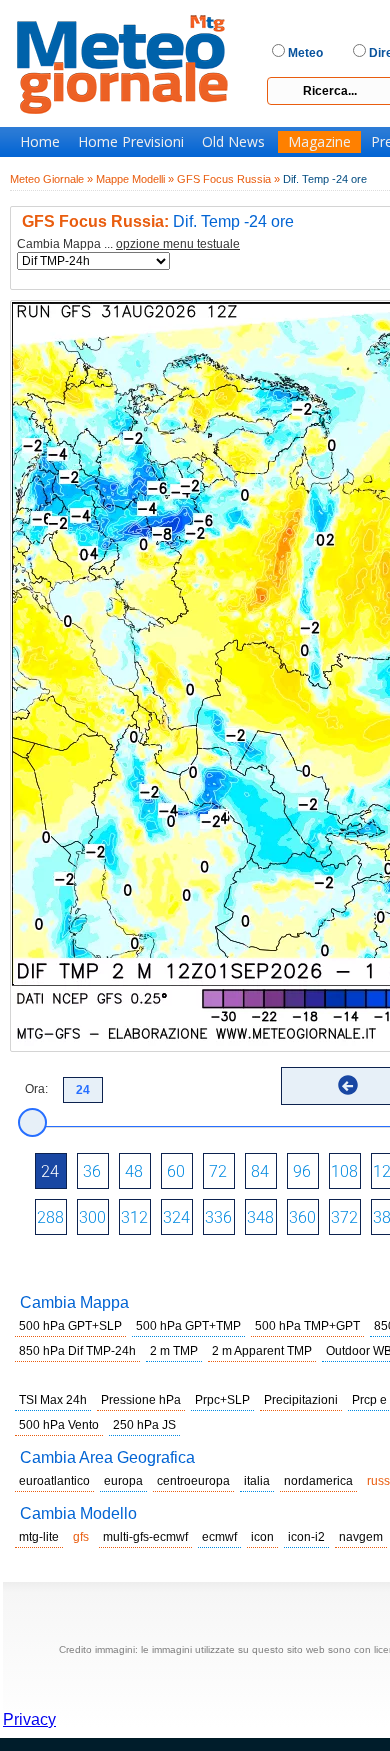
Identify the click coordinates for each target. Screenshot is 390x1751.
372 (344, 1217)
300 (92, 1217)
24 (50, 1171)
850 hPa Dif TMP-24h (77, 1351)
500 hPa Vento (59, 1425)
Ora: (36, 1089)
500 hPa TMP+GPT (307, 1326)
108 (344, 1171)
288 (50, 1217)
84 (260, 1171)
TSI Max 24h (53, 1400)
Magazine (319, 142)
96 (302, 1171)
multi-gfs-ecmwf (145, 1537)
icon (262, 1537)
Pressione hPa (141, 1400)
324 (176, 1217)
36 (92, 1171)
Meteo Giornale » (51, 179)
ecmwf (219, 1537)
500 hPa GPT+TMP (188, 1326)
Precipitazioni (301, 1400)
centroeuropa (193, 1481)
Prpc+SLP (222, 1400)
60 (176, 1171)
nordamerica (318, 1481)
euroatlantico (54, 1481)
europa (123, 1481)
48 (134, 1171)
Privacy (29, 1719)
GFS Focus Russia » (228, 179)
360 (302, 1217)
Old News (233, 142)
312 (134, 1217)
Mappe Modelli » (135, 179)
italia (257, 1481)
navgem (361, 1537)
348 (260, 1217)
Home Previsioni (131, 142)
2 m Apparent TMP (262, 1351)
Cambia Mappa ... (128, 244)
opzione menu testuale (178, 244)
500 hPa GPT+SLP (70, 1326)
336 (218, 1217)
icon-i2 (306, 1537)
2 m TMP (174, 1351)
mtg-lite (39, 1537)
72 (218, 1171)
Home (40, 142)
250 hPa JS (144, 1425)
